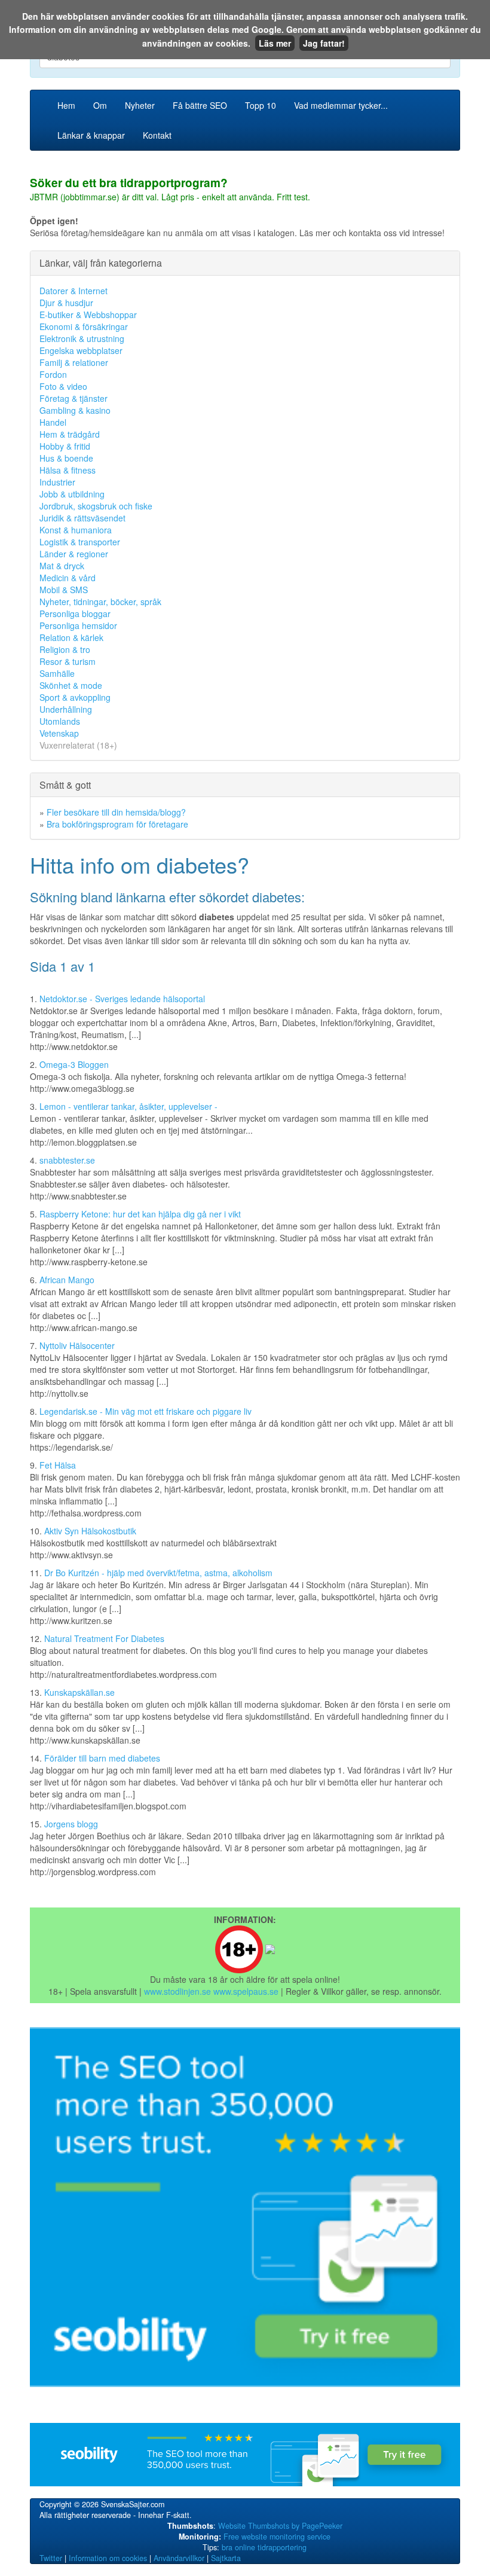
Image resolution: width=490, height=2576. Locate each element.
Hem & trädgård (70, 434)
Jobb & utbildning (72, 494)
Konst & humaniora (76, 530)
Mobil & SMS (64, 590)
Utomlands (60, 721)
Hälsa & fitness (68, 470)
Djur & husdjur (66, 303)
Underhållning (66, 709)
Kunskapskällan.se (79, 1692)
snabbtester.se (67, 1160)
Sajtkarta (226, 2558)
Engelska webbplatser (81, 350)
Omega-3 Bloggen (74, 1064)
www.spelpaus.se (246, 1991)
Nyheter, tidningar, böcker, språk (100, 602)
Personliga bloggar (75, 614)
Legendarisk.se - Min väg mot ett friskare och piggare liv (146, 1411)
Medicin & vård (68, 578)
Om (100, 105)
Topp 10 (261, 105)
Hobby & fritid (65, 446)
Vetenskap (59, 733)
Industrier (57, 482)
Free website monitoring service (277, 2537)
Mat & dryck (62, 566)
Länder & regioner (74, 554)
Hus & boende (66, 458)
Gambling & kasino (75, 410)
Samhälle (57, 673)
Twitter (51, 2558)
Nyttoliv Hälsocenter (77, 1345)
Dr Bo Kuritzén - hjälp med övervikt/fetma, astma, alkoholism (158, 1573)
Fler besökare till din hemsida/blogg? (116, 812)
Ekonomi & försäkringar (84, 326)
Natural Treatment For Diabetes (104, 1638)
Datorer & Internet (73, 291)
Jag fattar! (324, 43)
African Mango (67, 1280)
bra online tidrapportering (264, 2547)
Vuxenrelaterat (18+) (78, 745)
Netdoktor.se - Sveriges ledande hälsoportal (122, 999)
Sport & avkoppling (75, 697)
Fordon (53, 374)
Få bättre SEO (200, 105)
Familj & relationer (74, 362)
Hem (66, 105)
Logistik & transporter (80, 542)
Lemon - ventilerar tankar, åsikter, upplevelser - (128, 1106)
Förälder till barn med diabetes (102, 1758)
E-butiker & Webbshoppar (88, 315)
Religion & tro (65, 649)
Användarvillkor (179, 2558)
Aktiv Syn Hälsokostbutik (90, 1531)
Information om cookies (108, 2558)
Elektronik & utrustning (82, 338)
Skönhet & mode (71, 685)
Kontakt (157, 135)
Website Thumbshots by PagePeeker (280, 2526)
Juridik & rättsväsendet (82, 518)
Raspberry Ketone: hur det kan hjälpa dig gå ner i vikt (140, 1214)
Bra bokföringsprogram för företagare (117, 824)
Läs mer (275, 43)
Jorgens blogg (71, 1824)
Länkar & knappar (91, 135)
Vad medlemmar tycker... (341, 105)
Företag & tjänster (73, 398)
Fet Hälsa (58, 1465)
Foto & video (63, 386)
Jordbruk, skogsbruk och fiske (96, 506)
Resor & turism (68, 661)
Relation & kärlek (71, 637)
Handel (53, 422)
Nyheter (140, 105)
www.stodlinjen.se (177, 1991)
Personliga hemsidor (78, 625)
